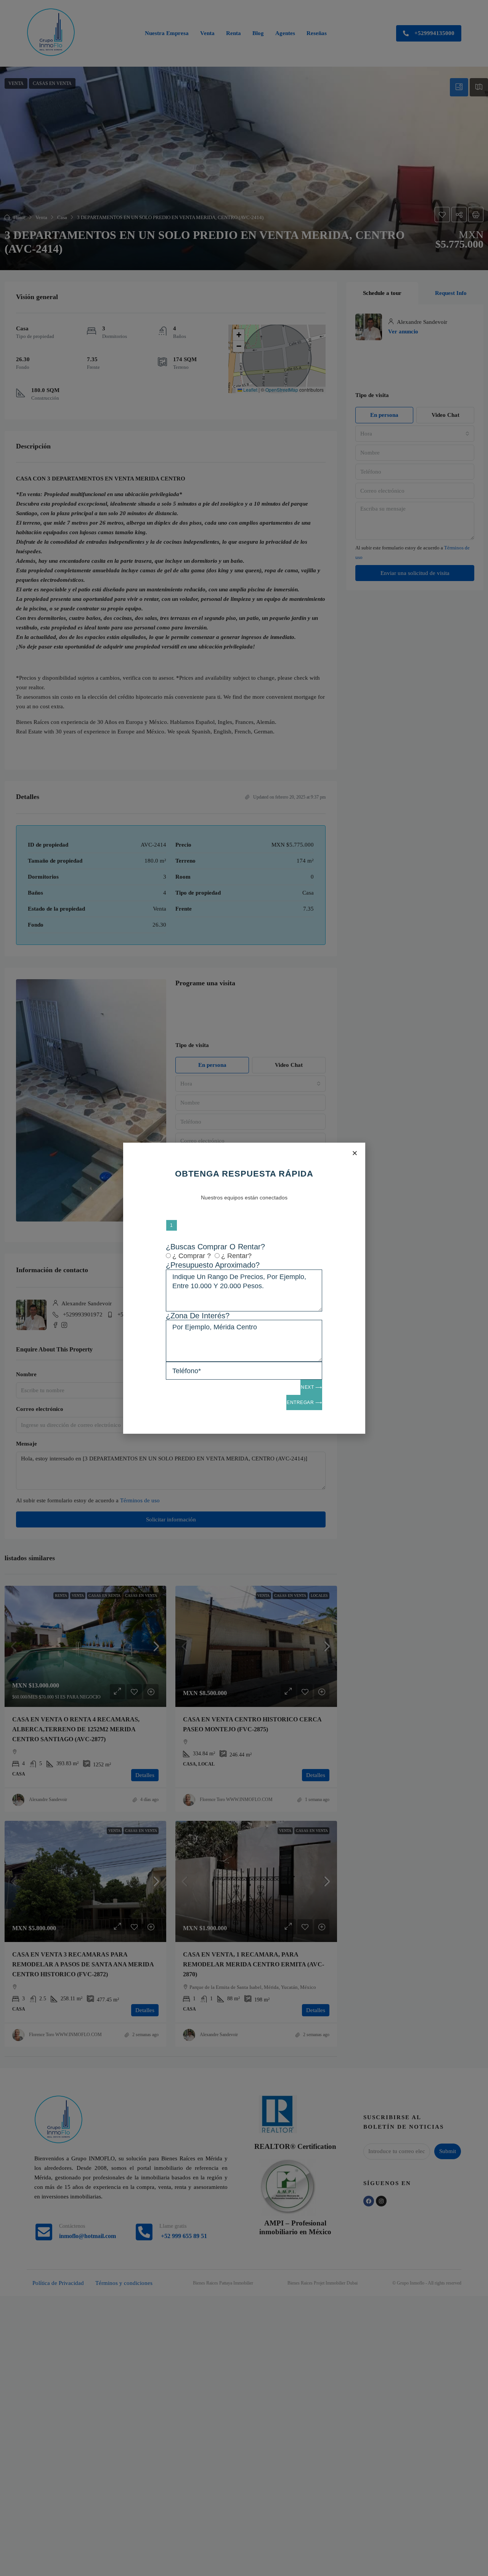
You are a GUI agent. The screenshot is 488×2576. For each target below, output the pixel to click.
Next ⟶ (311, 1387)
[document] (244, 1288)
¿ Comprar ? (192, 1256)
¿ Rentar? (236, 1256)
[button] (355, 1153)
